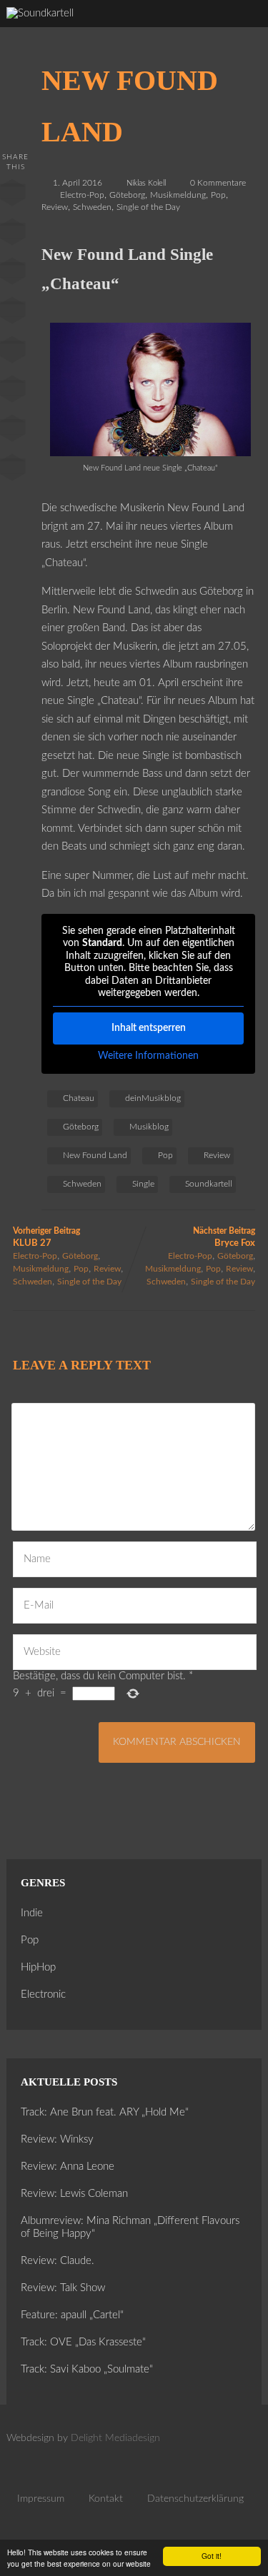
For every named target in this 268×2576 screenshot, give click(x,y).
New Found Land (95, 1155)
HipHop (38, 1967)
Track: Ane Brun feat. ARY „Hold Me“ (105, 2112)
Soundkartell (209, 1184)
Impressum (41, 2499)
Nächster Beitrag (224, 1237)
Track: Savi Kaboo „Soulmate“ (87, 2369)
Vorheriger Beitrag (46, 1237)
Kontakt (106, 2499)
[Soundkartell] (40, 13)
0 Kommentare (218, 183)
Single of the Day (148, 207)
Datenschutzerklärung (195, 2499)
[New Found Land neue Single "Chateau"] (150, 453)
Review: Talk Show (63, 2288)
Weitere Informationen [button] (148, 1056)
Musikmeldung (178, 195)
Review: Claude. (58, 2261)
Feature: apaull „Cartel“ (72, 2315)
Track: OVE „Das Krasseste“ (83, 2342)
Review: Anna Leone (68, 2167)
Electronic (43, 1994)
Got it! (212, 2556)
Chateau (79, 1098)
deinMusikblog (153, 1098)
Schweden (92, 207)
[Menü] (243, 29)
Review (55, 207)
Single (143, 1184)
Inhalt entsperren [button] (149, 1028)
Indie (32, 1913)
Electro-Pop (82, 195)
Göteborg (127, 195)
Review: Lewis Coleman (74, 2194)
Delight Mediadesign (115, 2438)
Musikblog (149, 1127)
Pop (218, 195)
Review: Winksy (57, 2139)
